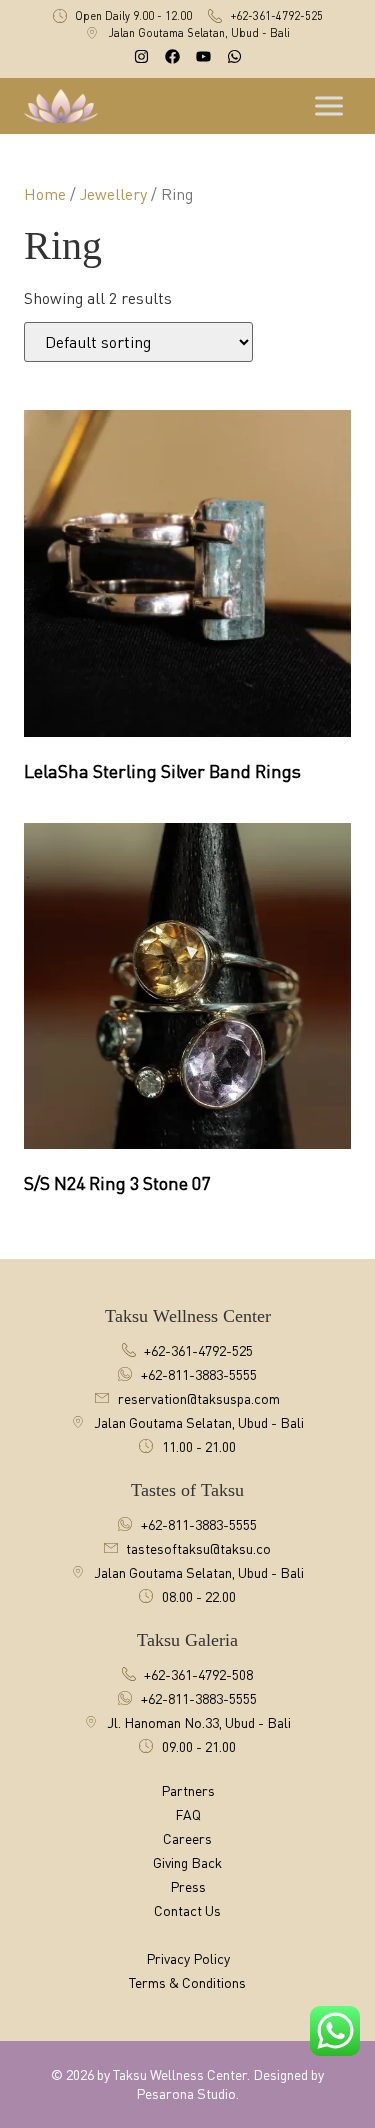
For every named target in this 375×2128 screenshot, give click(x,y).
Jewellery (113, 194)
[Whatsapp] (234, 56)
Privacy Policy (188, 1958)
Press (188, 1886)
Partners (188, 1790)
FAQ (188, 1814)
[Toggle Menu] (331, 105)
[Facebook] (172, 56)
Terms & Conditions (187, 1982)
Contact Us (187, 1910)
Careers (187, 1838)
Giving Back (187, 1862)
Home (45, 194)
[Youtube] (203, 56)
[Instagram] (141, 56)
